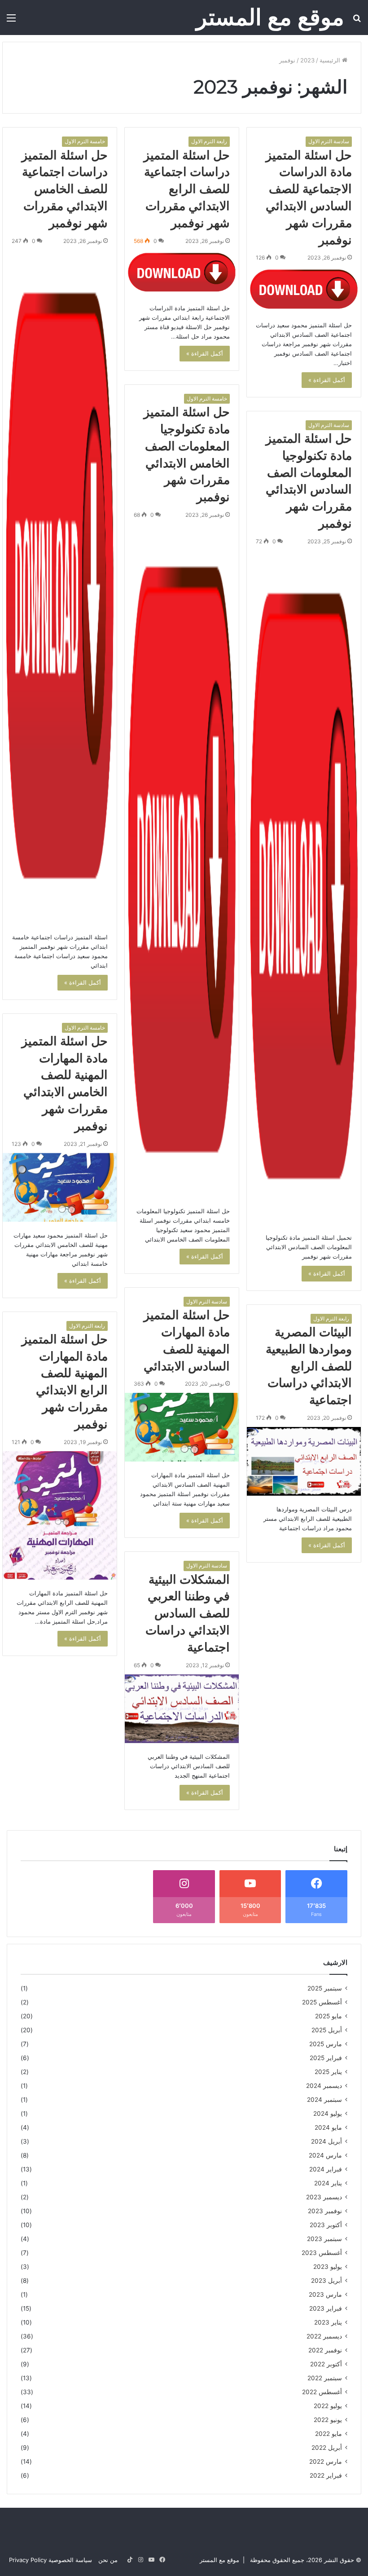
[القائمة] (11, 21)
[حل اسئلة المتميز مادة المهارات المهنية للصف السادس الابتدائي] (182, 1427)
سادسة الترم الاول (329, 141)
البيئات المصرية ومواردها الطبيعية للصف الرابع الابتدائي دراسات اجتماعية (309, 1366)
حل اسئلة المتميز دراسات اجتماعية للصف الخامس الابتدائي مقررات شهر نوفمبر (65, 189)
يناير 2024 (328, 2183)
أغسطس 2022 (322, 2392)
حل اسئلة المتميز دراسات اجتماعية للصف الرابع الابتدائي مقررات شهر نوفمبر (187, 189)
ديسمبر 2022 (324, 2336)
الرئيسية (331, 60)
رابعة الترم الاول (209, 141)
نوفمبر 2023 (325, 2211)
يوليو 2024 (328, 2114)
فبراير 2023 (326, 2308)
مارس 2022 (326, 2462)
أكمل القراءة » (327, 380)
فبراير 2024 (326, 2169)
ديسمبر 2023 (324, 2197)
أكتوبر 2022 (326, 2364)
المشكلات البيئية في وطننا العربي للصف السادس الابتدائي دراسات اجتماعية (188, 1613)
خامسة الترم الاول (85, 141)
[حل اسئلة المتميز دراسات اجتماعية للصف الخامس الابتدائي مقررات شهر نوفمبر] (60, 587)
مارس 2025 (326, 2044)
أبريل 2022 (327, 2448)
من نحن (108, 2560)
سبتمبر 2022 (325, 2378)
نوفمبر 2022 (325, 2350)
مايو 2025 (329, 2016)
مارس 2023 (325, 2294)
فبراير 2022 (326, 2475)
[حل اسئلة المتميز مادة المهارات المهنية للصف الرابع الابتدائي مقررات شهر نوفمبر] (60, 1515)
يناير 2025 (328, 2072)
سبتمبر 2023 (324, 2239)
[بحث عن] (357, 21)
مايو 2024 (328, 2127)
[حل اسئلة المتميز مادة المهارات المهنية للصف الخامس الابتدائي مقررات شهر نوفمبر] (60, 1187)
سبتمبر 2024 (324, 2100)
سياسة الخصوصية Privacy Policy (50, 2560)
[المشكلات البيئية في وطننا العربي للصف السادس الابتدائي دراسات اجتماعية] (182, 1709)
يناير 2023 (328, 2322)
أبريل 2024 (326, 2141)
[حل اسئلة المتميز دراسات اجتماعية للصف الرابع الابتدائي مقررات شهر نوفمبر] (182, 273)
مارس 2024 (325, 2155)
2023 (307, 60)
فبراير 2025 (326, 2058)
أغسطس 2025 (322, 2002)
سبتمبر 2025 (325, 1988)
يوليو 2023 (328, 2267)
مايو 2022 (329, 2434)
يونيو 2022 (328, 2420)
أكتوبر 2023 (326, 2225)
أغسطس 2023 (322, 2253)
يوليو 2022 (328, 2406)
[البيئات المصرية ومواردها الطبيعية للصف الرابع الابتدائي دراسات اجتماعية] (304, 1461)
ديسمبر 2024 (324, 2086)
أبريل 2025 (327, 2030)
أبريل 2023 (326, 2281)
